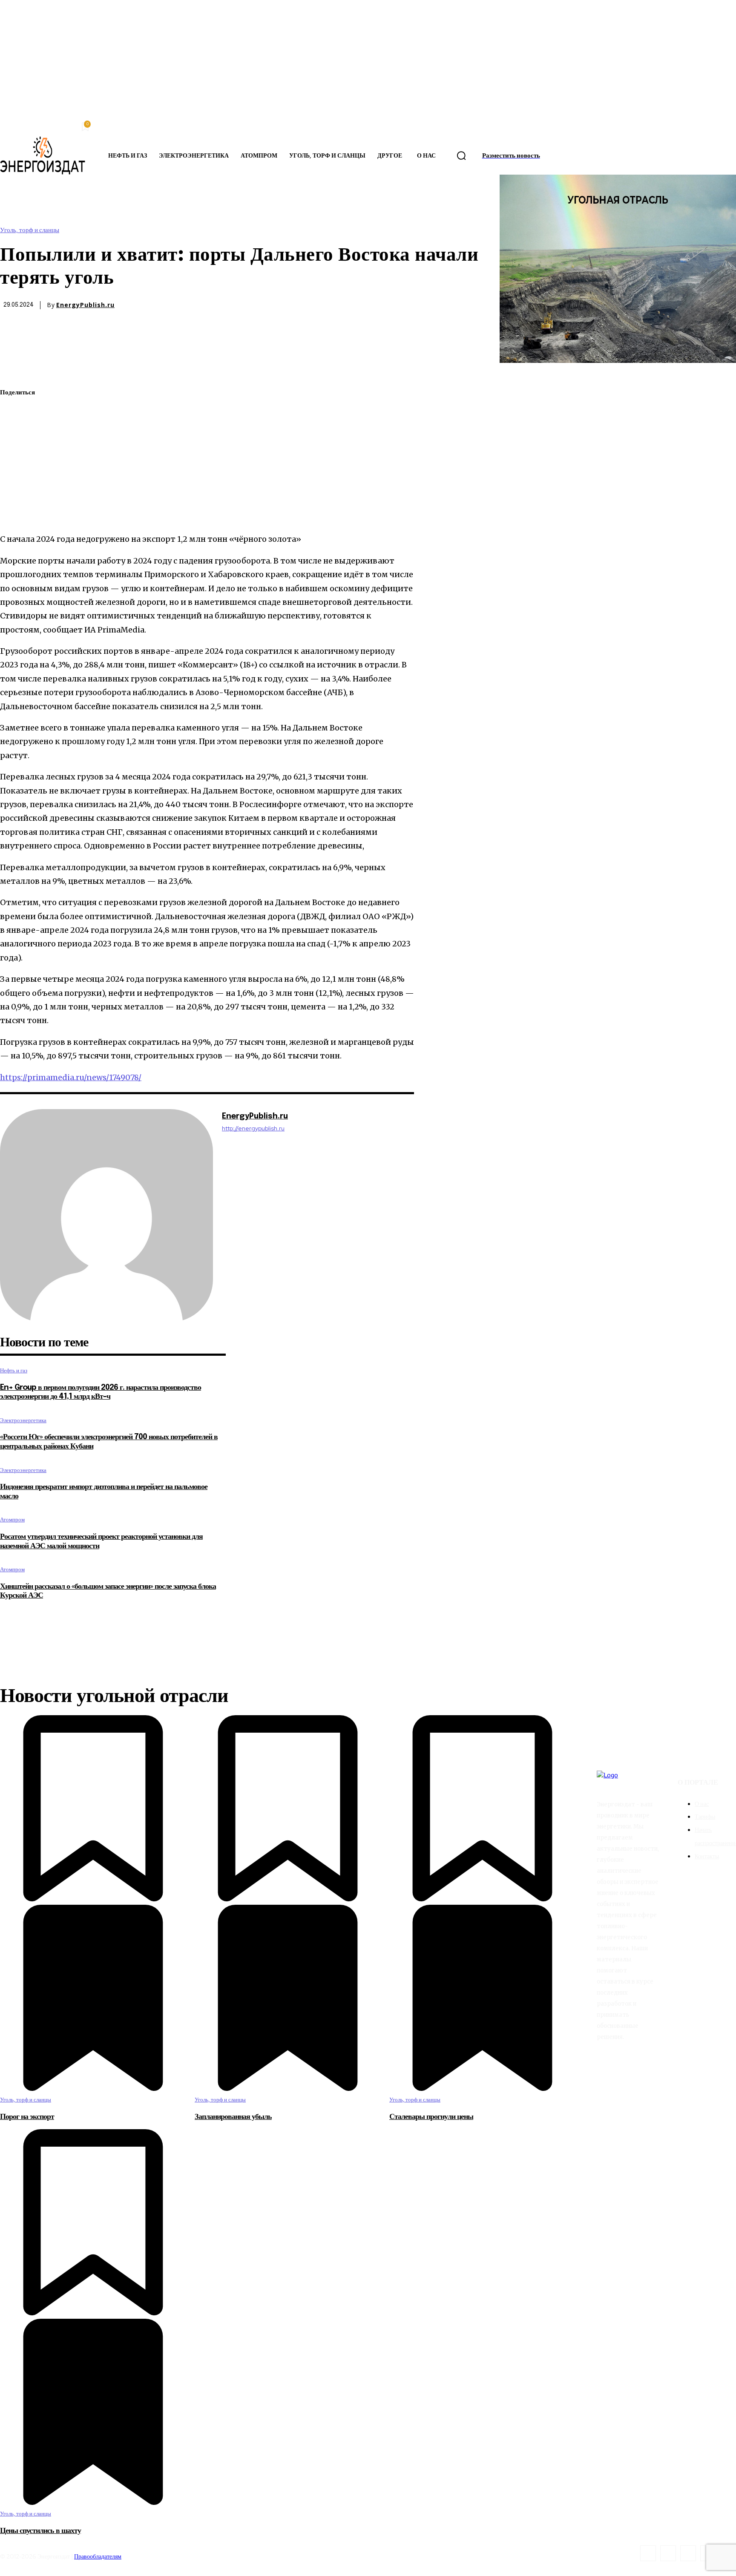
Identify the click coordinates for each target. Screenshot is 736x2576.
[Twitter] (14, 413)
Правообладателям (98, 2556)
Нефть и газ (14, 1370)
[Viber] (14, 513)
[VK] (14, 493)
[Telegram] (14, 473)
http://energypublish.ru (253, 1128)
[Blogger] (648, 2553)
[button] (461, 156)
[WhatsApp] (14, 433)
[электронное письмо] (14, 453)
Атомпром (12, 1519)
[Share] (668, 2553)
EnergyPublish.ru (85, 305)
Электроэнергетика (23, 1420)
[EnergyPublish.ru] (106, 1216)
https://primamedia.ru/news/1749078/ (71, 1077)
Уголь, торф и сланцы (30, 230)
